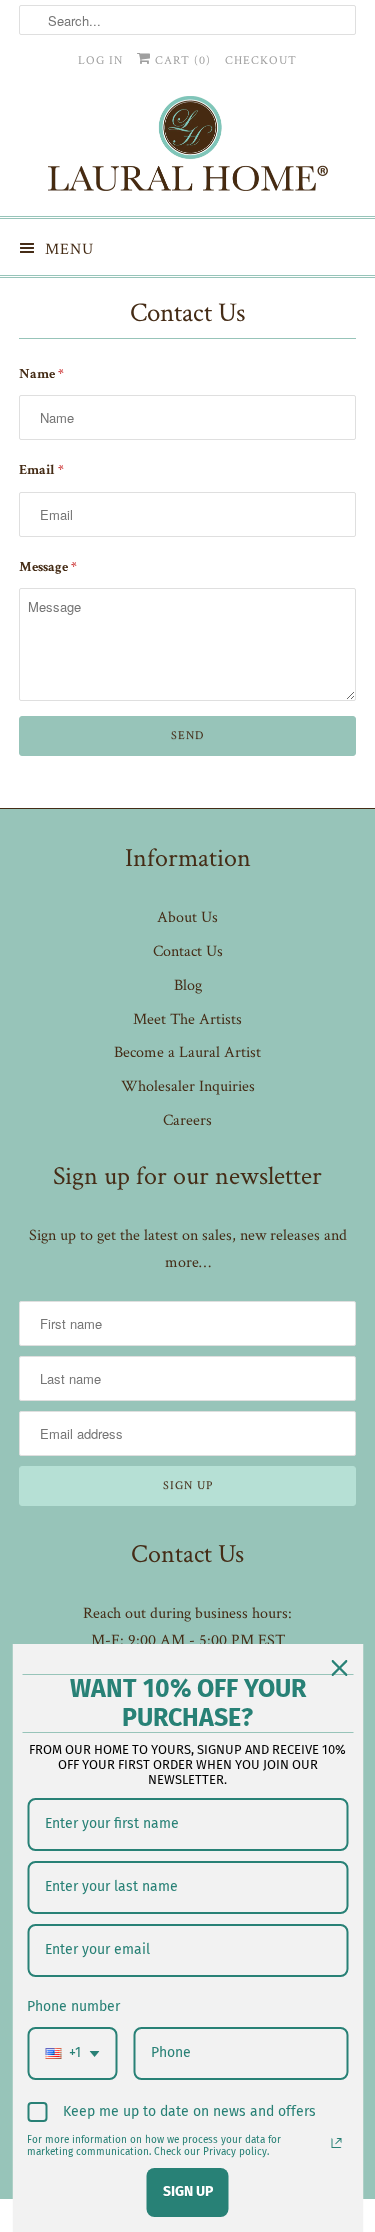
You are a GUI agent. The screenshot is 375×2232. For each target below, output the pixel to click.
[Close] (339, 1668)
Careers (187, 1120)
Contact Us (188, 951)
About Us (187, 917)
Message (48, 568)
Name (41, 375)
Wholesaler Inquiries (188, 1086)
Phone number (73, 2006)
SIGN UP (188, 2191)
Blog (188, 985)
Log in (100, 60)
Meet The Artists (187, 1019)
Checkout (261, 60)
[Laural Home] (187, 148)
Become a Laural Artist (187, 1052)
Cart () (181, 60)
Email (41, 471)
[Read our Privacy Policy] (336, 2143)
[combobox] (72, 2053)
